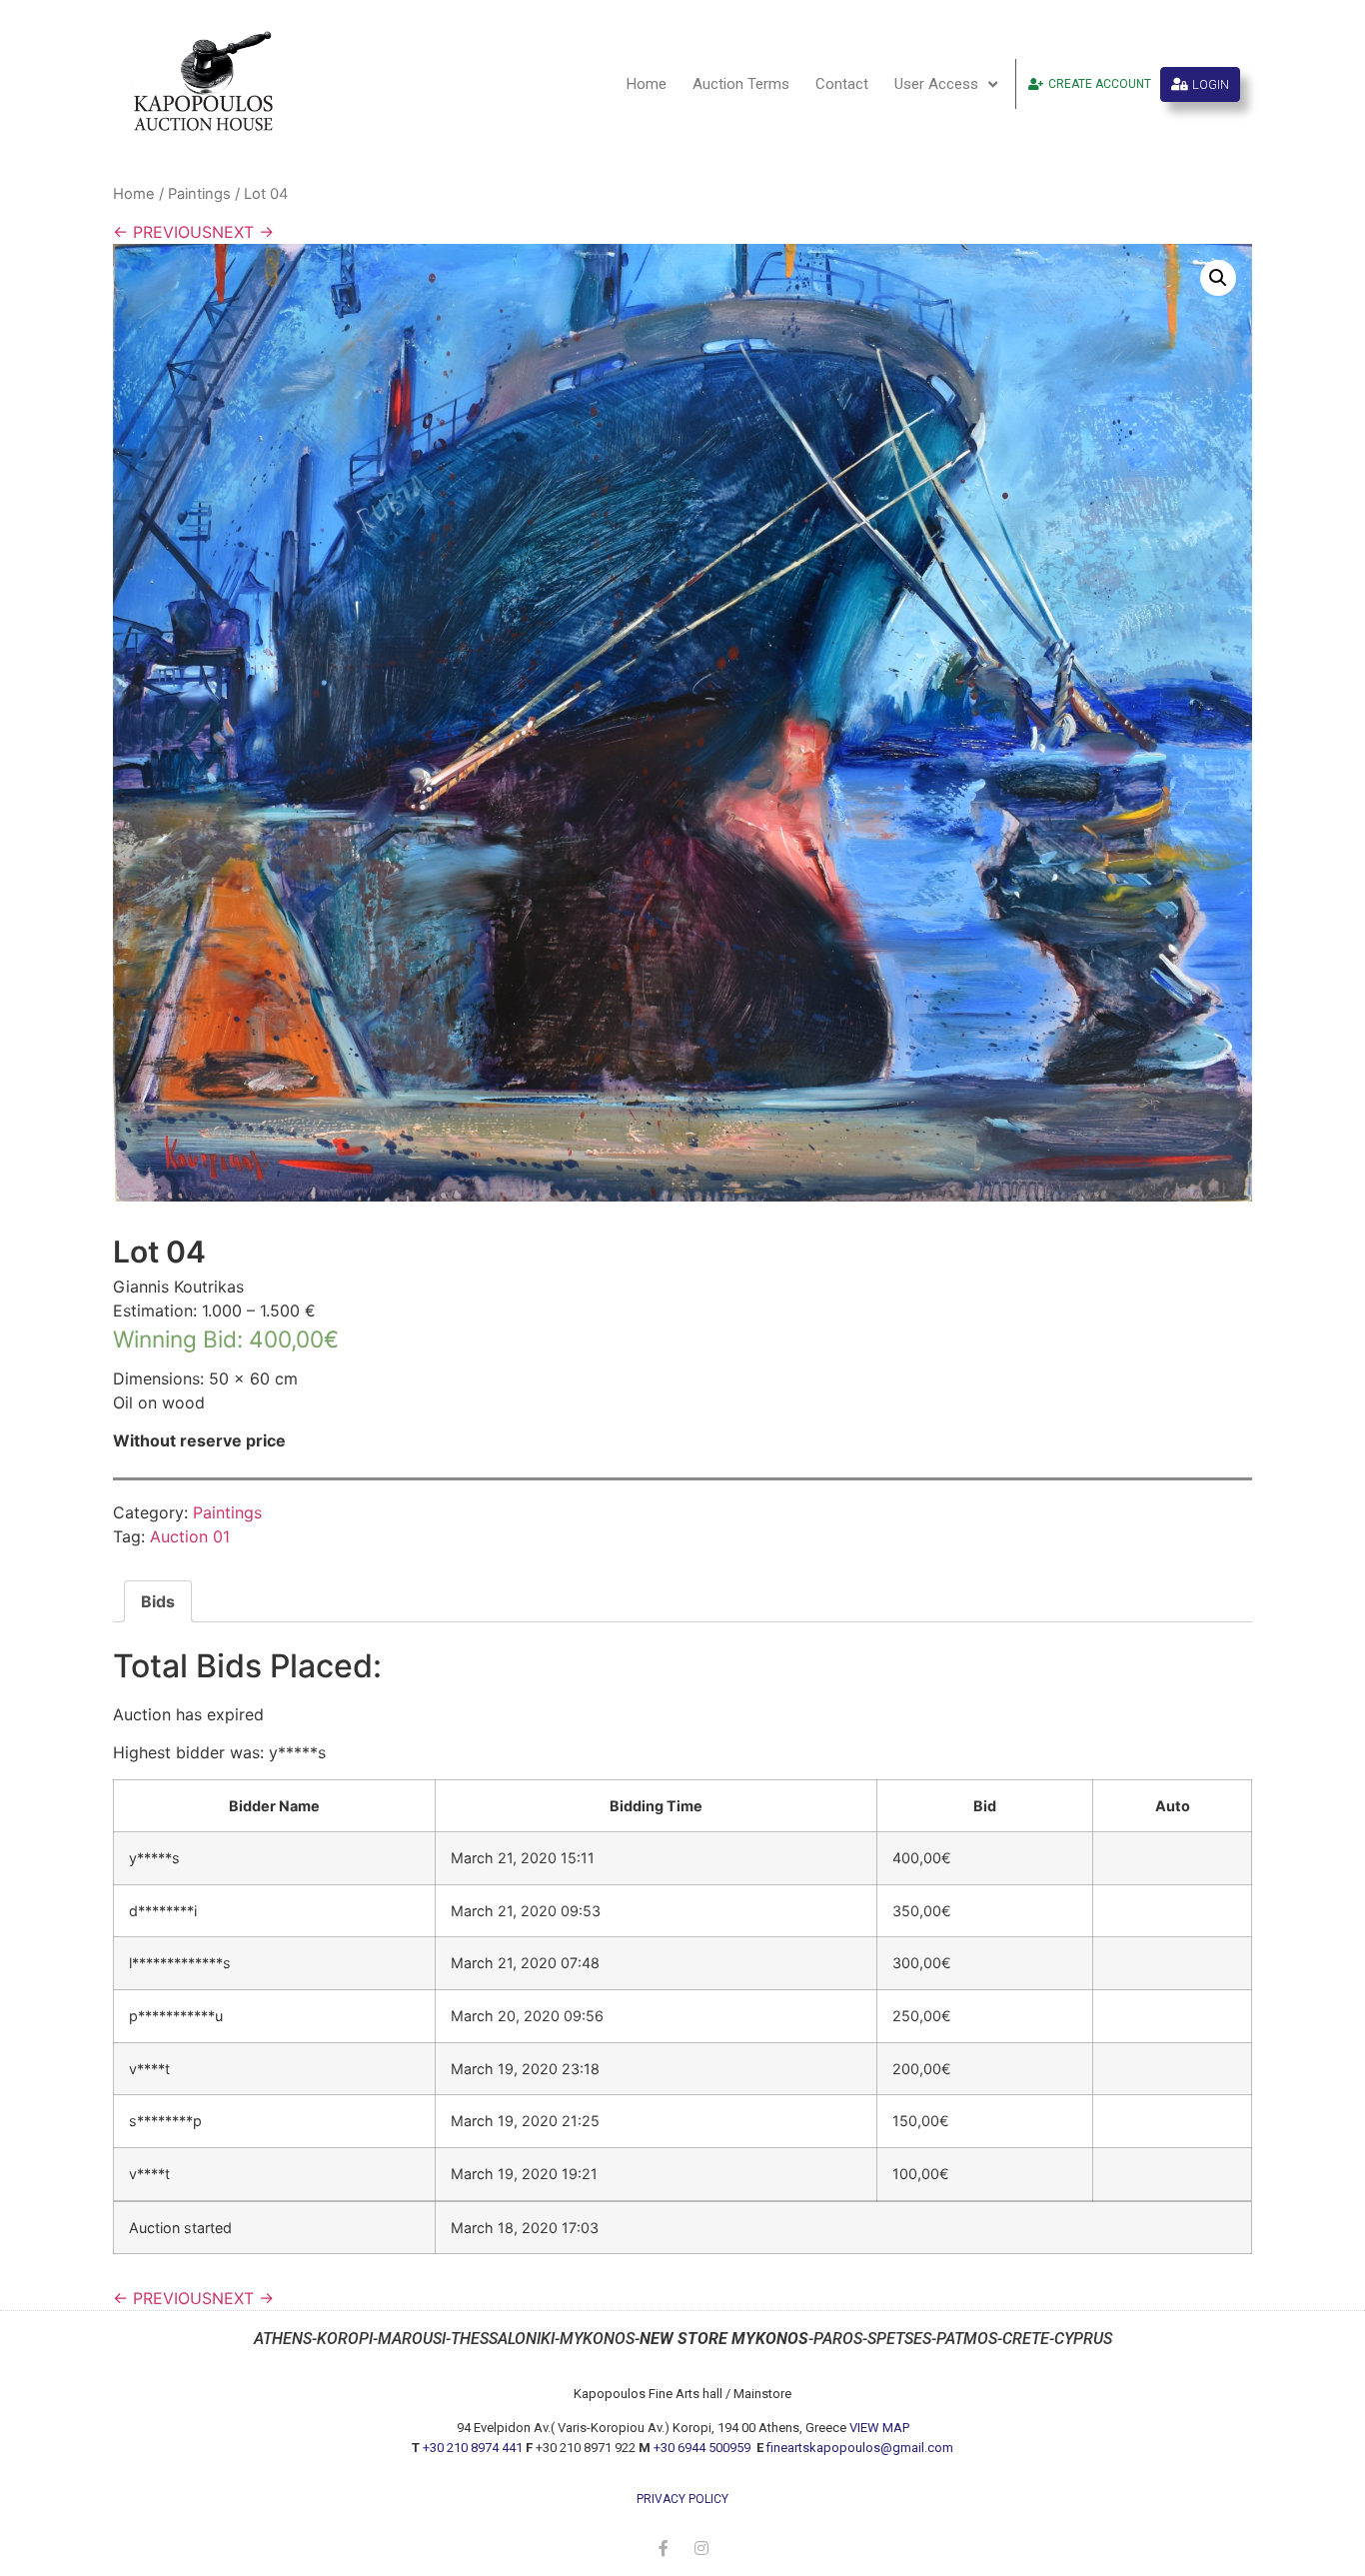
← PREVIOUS (162, 232)
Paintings (199, 194)
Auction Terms (741, 84)
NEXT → (243, 232)
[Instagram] (701, 2548)
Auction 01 (190, 1536)
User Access (936, 84)
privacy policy (682, 2499)
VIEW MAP (879, 2428)
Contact (842, 84)
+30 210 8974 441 (473, 2448)
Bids (158, 1601)
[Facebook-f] (664, 2548)
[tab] (158, 1601)
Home (647, 84)
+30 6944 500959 (703, 2448)
